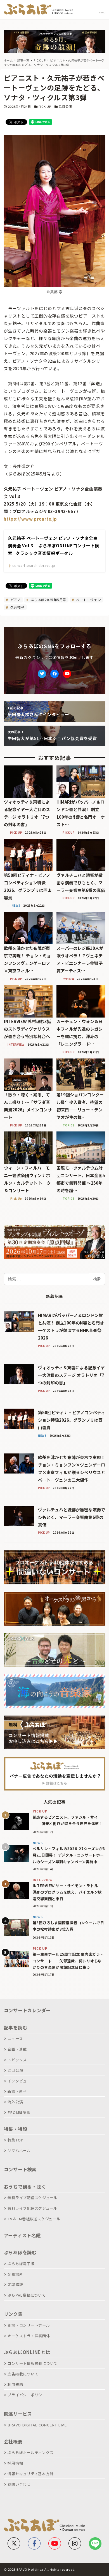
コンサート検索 (20, 2169)
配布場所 (15, 2274)
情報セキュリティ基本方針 (30, 2474)
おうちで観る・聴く (25, 2187)
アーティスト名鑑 (22, 2235)
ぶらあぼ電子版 (21, 2264)
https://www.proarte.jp (30, 519)
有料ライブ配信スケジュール (32, 2208)
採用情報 (15, 2463)
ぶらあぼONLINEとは (27, 2352)
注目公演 (65, 106)
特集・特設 (16, 2129)
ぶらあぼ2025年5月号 (48, 600)
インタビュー (19, 2081)
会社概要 (13, 2441)
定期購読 (15, 2285)
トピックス (17, 2060)
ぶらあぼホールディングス (30, 2452)
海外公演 (15, 2102)
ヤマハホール (19, 2151)
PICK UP (45, 106)
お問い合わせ (19, 2484)
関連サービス (18, 2414)
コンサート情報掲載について (33, 2363)
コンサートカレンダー (27, 2010)
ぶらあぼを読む (20, 2252)
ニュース (15, 2039)
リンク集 (13, 2314)
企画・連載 (17, 2049)
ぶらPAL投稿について (27, 2295)
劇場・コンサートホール (29, 2325)
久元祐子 (17, 607)
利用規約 (15, 2384)
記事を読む (16, 2028)
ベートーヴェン (88, 600)
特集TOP (16, 2140)
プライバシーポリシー (27, 2395)
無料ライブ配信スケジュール (32, 2198)
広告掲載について (23, 2374)
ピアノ (15, 600)
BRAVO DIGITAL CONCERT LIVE (37, 2425)
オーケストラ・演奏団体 (29, 2336)
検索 (97, 1279)
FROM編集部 (19, 2112)
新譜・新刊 (17, 2091)
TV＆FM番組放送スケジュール (34, 2219)
